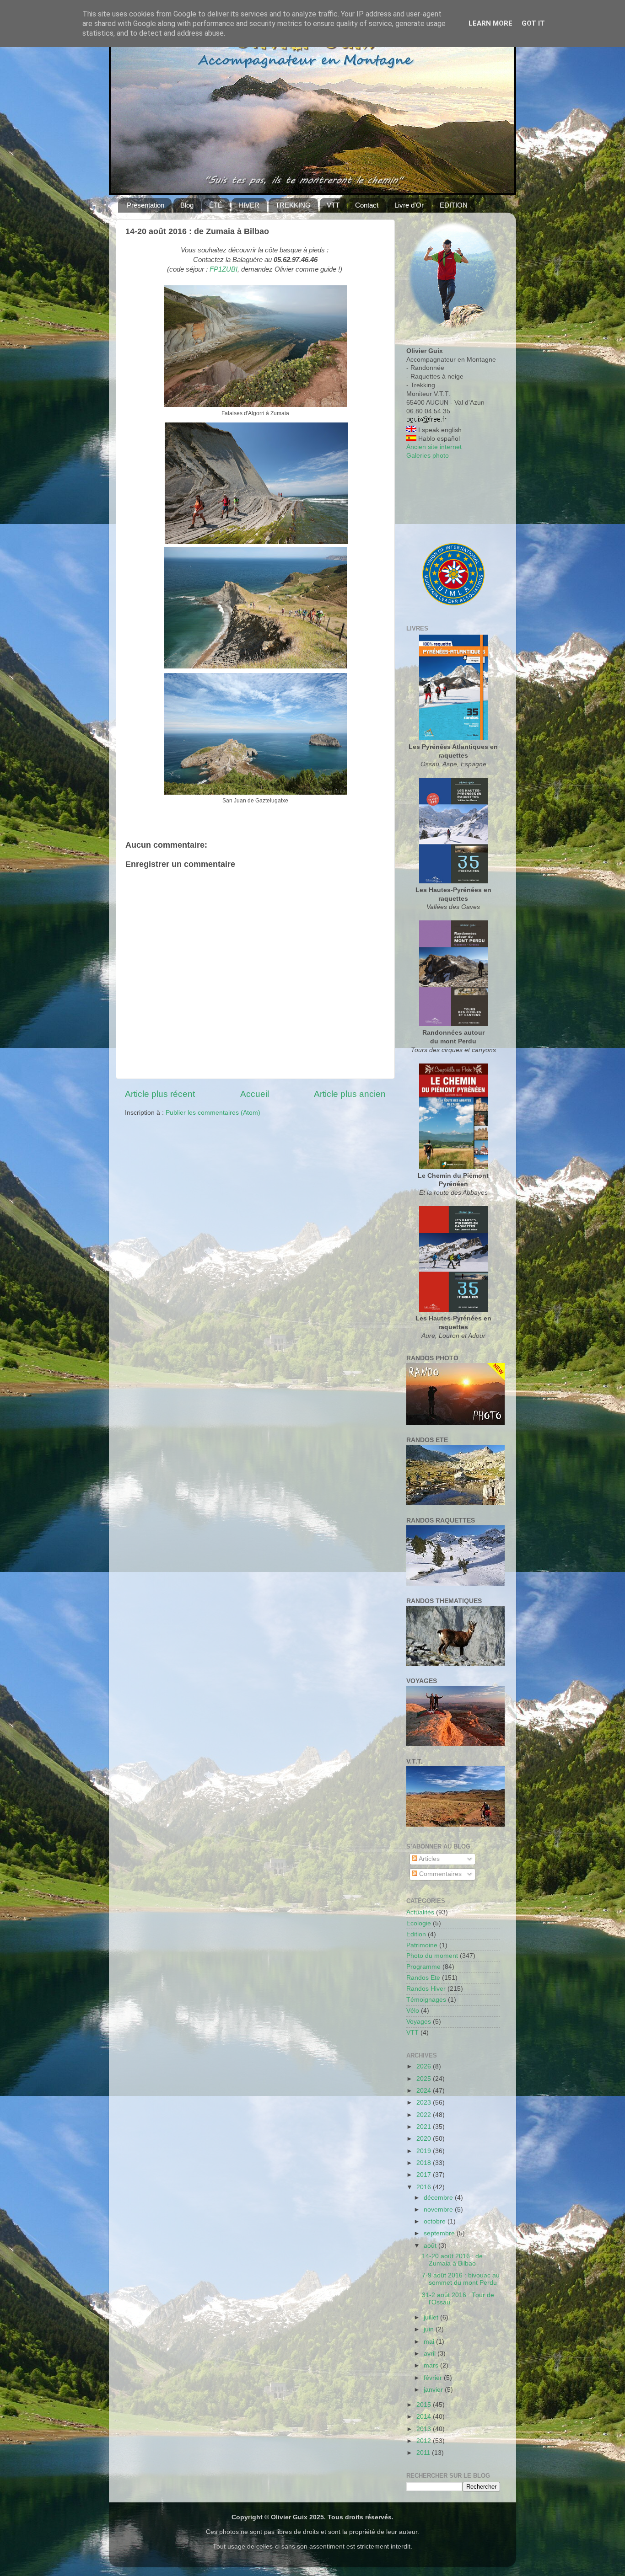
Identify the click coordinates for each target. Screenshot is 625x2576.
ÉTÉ (216, 205)
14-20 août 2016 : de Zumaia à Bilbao (452, 2260)
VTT (333, 205)
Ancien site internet (434, 447)
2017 (425, 2175)
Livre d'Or (409, 205)
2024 (425, 2091)
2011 (424, 2453)
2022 (425, 2115)
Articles (428, 1859)
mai (430, 2342)
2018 (425, 2163)
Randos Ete (423, 1978)
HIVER (249, 205)
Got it (533, 23)
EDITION (454, 205)
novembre (439, 2210)
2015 (425, 2405)
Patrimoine (422, 1945)
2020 (425, 2139)
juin (430, 2329)
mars (432, 2365)
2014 (425, 2417)
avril (431, 2354)
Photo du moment (432, 1956)
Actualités (420, 1912)
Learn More (490, 23)
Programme (423, 1967)
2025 (425, 2079)
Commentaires (439, 1874)
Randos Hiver (426, 1989)
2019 (425, 2151)
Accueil (255, 1094)
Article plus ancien (350, 1094)
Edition (416, 1934)
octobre (436, 2221)
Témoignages (426, 2000)
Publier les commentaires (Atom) (213, 1113)
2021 (425, 2127)
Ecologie (419, 1923)
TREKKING (293, 205)
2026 (425, 2066)
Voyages (419, 2022)
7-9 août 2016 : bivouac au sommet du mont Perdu (461, 2279)
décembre (439, 2198)
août (431, 2246)
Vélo (413, 2011)
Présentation (145, 205)
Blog (187, 205)
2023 (425, 2103)
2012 (425, 2441)
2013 (425, 2429)
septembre (440, 2233)
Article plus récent (160, 1094)
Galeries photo (428, 456)
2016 (425, 2187)
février (434, 2378)
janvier (434, 2390)
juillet (432, 2317)
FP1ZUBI (224, 269)
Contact (367, 205)
